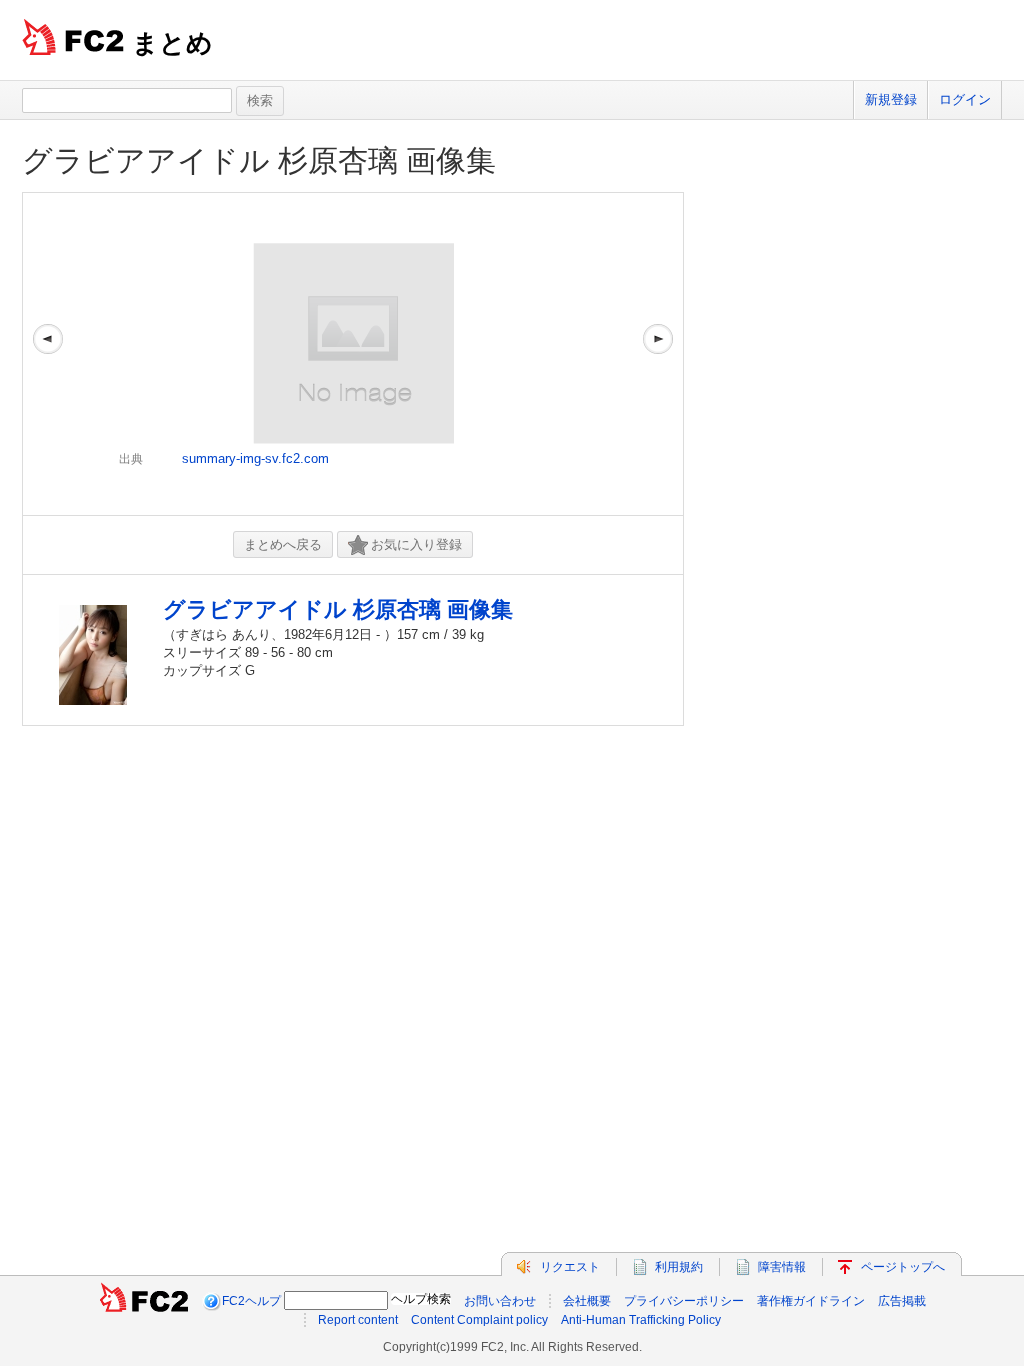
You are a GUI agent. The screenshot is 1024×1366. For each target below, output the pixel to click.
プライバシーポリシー (684, 1301)
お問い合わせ (500, 1301)
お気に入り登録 (416, 544)
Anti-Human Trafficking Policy (641, 1320)
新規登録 (891, 99)
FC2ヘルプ (251, 1301)
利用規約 (679, 1267)
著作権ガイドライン (811, 1301)
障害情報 (782, 1267)
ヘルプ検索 (421, 1299)
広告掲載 (902, 1301)
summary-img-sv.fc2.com (255, 458)
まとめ (172, 43)
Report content (358, 1320)
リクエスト (570, 1267)
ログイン (965, 99)
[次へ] (658, 354)
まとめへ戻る (283, 544)
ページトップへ (903, 1267)
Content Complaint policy (479, 1320)
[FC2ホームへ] (144, 1301)
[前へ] (48, 354)
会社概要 (587, 1301)
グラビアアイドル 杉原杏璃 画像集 (259, 160)
